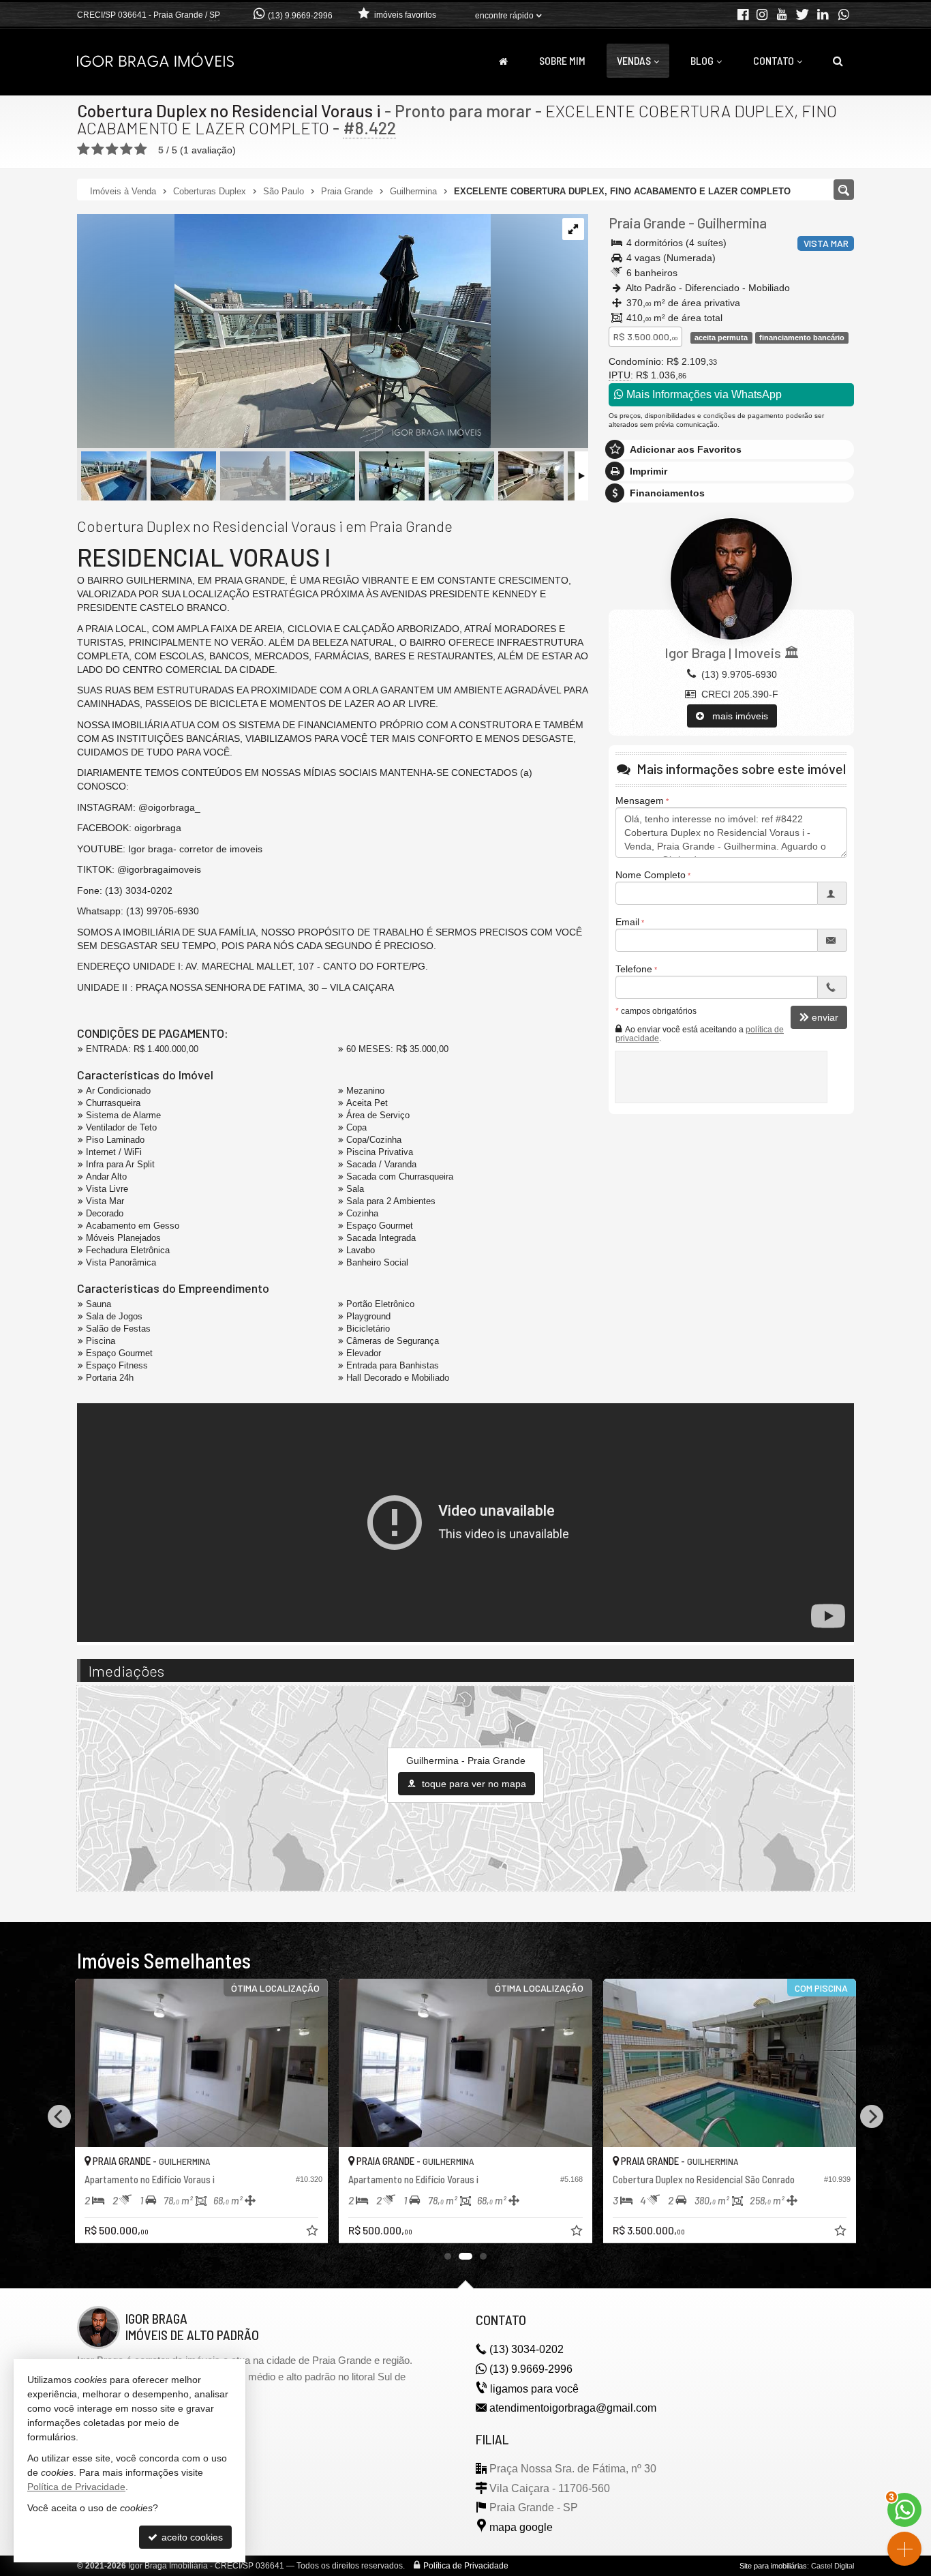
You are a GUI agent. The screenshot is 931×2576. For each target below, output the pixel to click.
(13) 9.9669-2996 (300, 16)
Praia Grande (647, 223)
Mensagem (640, 800)
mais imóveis (736, 716)
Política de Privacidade (466, 2566)
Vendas (634, 60)
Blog (702, 60)
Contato (774, 60)
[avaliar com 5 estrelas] (141, 149)
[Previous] (59, 2116)
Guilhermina (732, 223)
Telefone (634, 969)
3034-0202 (526, 2349)
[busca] (838, 61)
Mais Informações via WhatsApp (703, 394)
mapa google (521, 2527)
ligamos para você (534, 2389)
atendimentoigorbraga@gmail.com (573, 2408)
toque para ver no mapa (473, 1784)
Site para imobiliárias (773, 2566)
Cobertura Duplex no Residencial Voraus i (229, 110)
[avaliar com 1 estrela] (83, 149)
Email (627, 922)
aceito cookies (191, 2537)
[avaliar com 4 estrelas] (126, 149)
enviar (825, 1017)
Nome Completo (651, 875)
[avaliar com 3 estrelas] (112, 149)
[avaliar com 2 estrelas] (98, 149)
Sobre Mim (562, 60)
